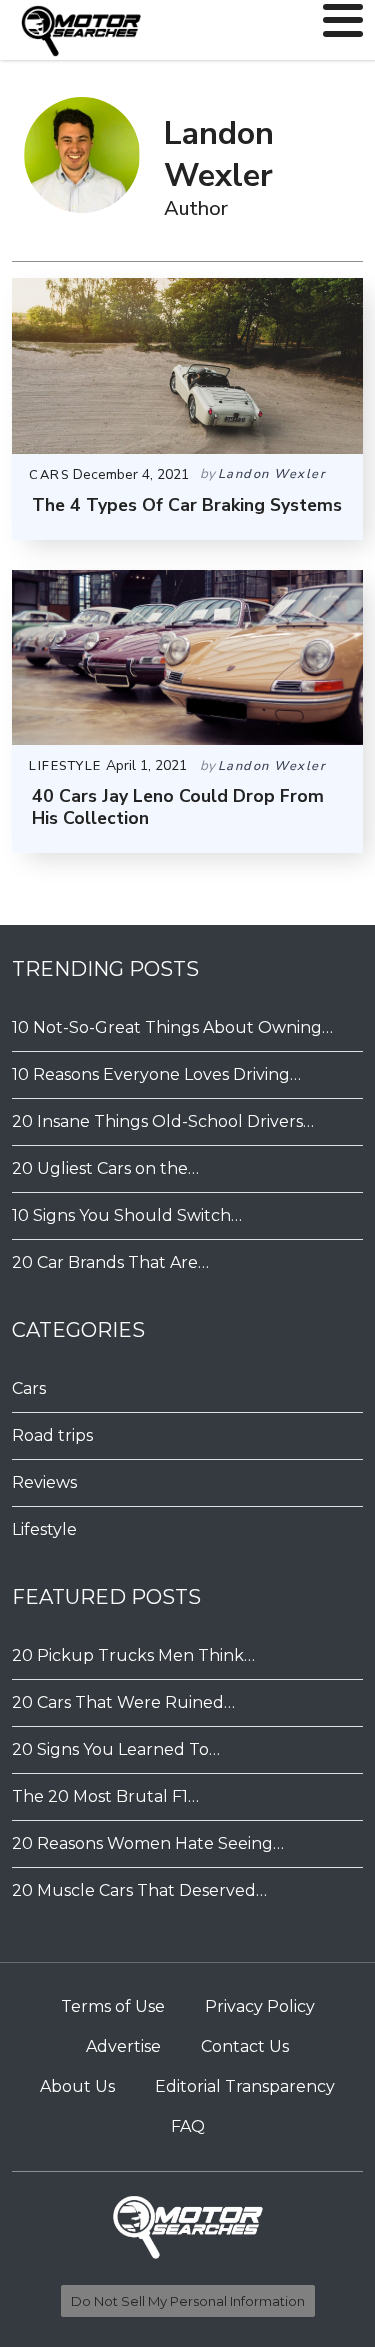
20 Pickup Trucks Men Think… (133, 1655)
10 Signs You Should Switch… (127, 1215)
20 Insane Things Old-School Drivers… (163, 1121)
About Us (77, 2086)
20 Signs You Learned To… (116, 1749)
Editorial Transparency (245, 2086)
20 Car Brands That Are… (110, 1262)
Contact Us (245, 2046)
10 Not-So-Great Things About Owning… (172, 1027)
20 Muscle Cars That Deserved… (139, 1890)
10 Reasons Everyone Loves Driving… (156, 1074)
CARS (49, 475)
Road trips (52, 1435)
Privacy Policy (260, 2006)
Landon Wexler (272, 474)
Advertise (123, 2046)
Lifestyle (44, 1529)
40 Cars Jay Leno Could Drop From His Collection (178, 806)
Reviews (44, 1482)
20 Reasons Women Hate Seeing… (148, 1843)
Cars (29, 1388)
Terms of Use (113, 2006)
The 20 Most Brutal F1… (105, 1796)
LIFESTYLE (65, 766)
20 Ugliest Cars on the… (105, 1168)
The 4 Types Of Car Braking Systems (187, 505)
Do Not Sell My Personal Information (188, 2301)
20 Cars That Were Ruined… (123, 1702)
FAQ (188, 2126)
